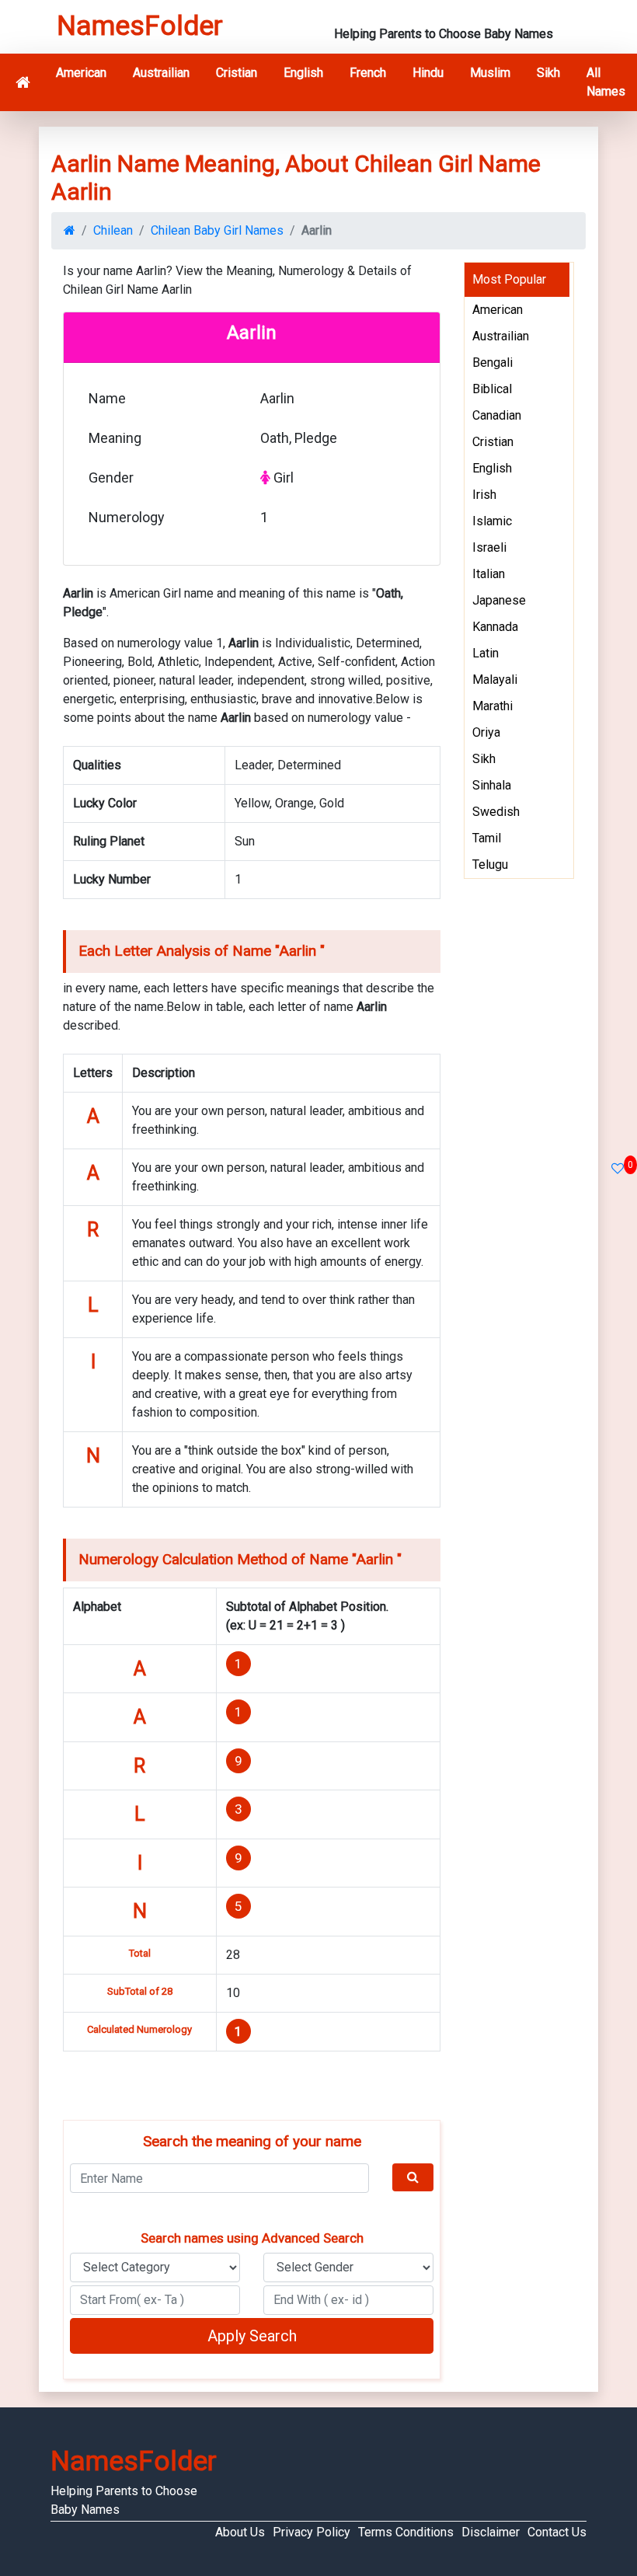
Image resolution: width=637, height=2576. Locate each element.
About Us (240, 2532)
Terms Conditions (406, 2532)
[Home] (23, 82)
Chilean (113, 230)
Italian (489, 574)
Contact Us (557, 2532)
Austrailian (161, 73)
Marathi (493, 706)
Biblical (492, 389)
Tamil (487, 838)
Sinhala (492, 785)
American (81, 73)
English (303, 73)
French (368, 73)
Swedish (496, 812)
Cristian (237, 73)
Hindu (428, 73)
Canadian (497, 415)
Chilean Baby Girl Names (217, 230)
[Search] (413, 2177)
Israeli (489, 547)
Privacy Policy (312, 2532)
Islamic (492, 521)
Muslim (490, 73)
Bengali (493, 363)
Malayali (495, 680)
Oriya (486, 732)
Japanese (499, 600)
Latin (486, 653)
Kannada (495, 627)
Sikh (548, 73)
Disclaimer (491, 2532)
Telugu (490, 864)
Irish (484, 495)
